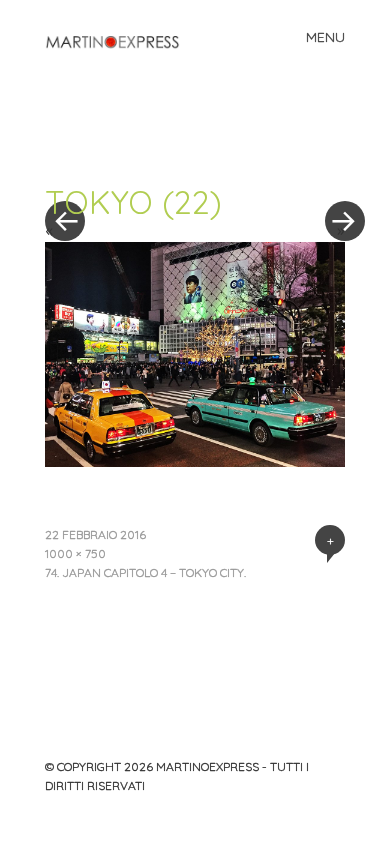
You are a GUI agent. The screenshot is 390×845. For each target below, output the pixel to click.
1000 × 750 (75, 553)
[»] (335, 161)
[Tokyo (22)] (195, 461)
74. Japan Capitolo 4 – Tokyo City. (145, 572)
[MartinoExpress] (120, 42)
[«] (120, 161)
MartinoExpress (207, 766)
